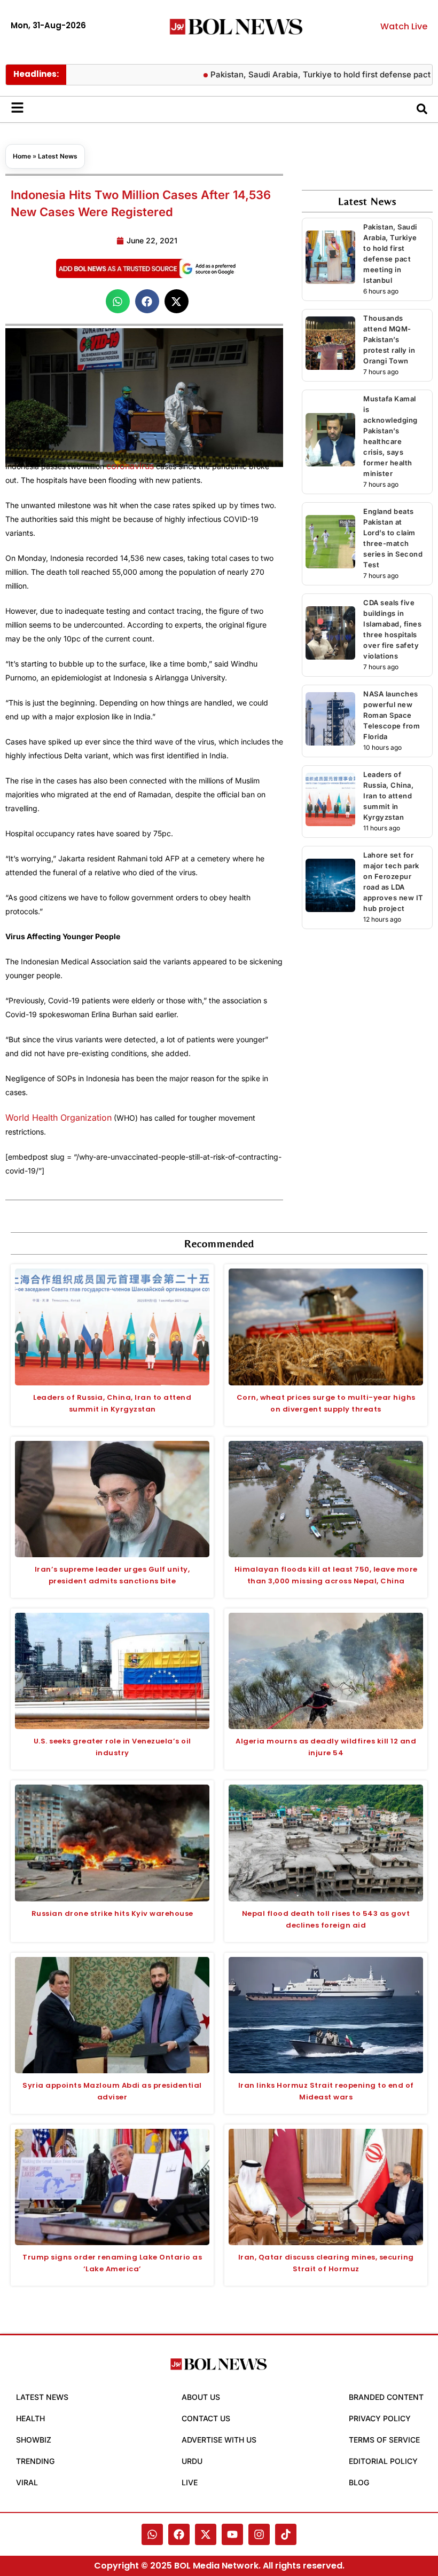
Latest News (58, 156)
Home (22, 156)
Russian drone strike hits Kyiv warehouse (112, 1913)
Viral (27, 2482)
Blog (359, 2482)
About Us (201, 2397)
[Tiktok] (286, 2534)
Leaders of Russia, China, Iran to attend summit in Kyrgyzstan (388, 796)
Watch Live (404, 26)
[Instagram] (259, 2534)
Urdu (192, 2461)
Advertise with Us (219, 2440)
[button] (118, 301)
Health (30, 2418)
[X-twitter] (206, 2534)
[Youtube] (232, 2534)
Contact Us (206, 2418)
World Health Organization (58, 1117)
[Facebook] (179, 2534)
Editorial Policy (383, 2461)
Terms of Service (384, 2440)
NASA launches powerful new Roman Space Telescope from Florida (392, 715)
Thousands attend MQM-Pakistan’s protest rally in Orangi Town (389, 339)
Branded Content (386, 2397)
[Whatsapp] (152, 2534)
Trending (35, 2461)
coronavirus (130, 466)
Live (190, 2482)
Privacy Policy (380, 2418)
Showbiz (34, 2440)
